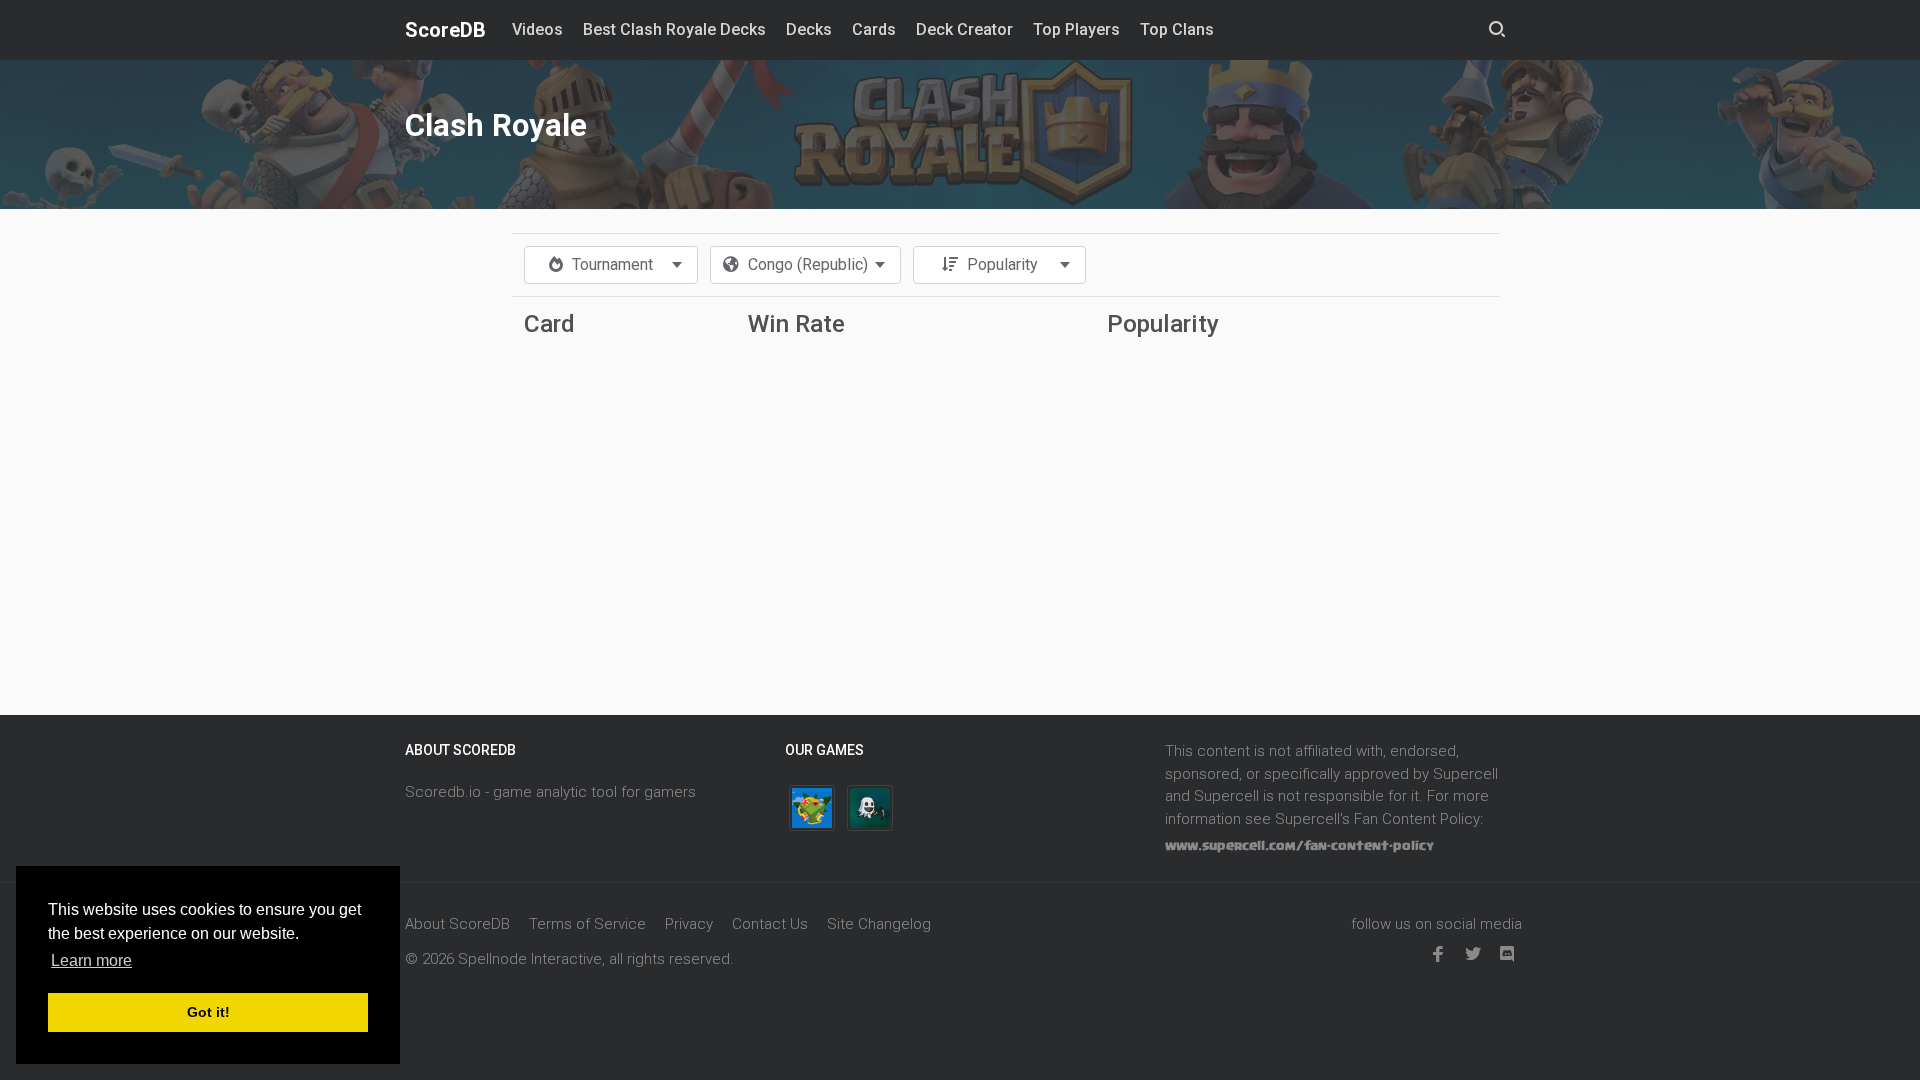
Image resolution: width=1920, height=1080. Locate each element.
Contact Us (770, 924)
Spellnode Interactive (530, 959)
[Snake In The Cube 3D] (812, 808)
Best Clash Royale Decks (674, 29)
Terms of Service (587, 924)
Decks (809, 29)
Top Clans (1177, 29)
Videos (537, 29)
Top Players (1076, 29)
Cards (874, 29)
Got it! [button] (208, 1012)
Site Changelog (879, 924)
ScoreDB (445, 30)
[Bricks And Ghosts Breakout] (870, 808)
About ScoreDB (457, 924)
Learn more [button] (91, 960)
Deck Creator (964, 29)
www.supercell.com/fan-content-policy (1299, 846)
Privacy (689, 924)
